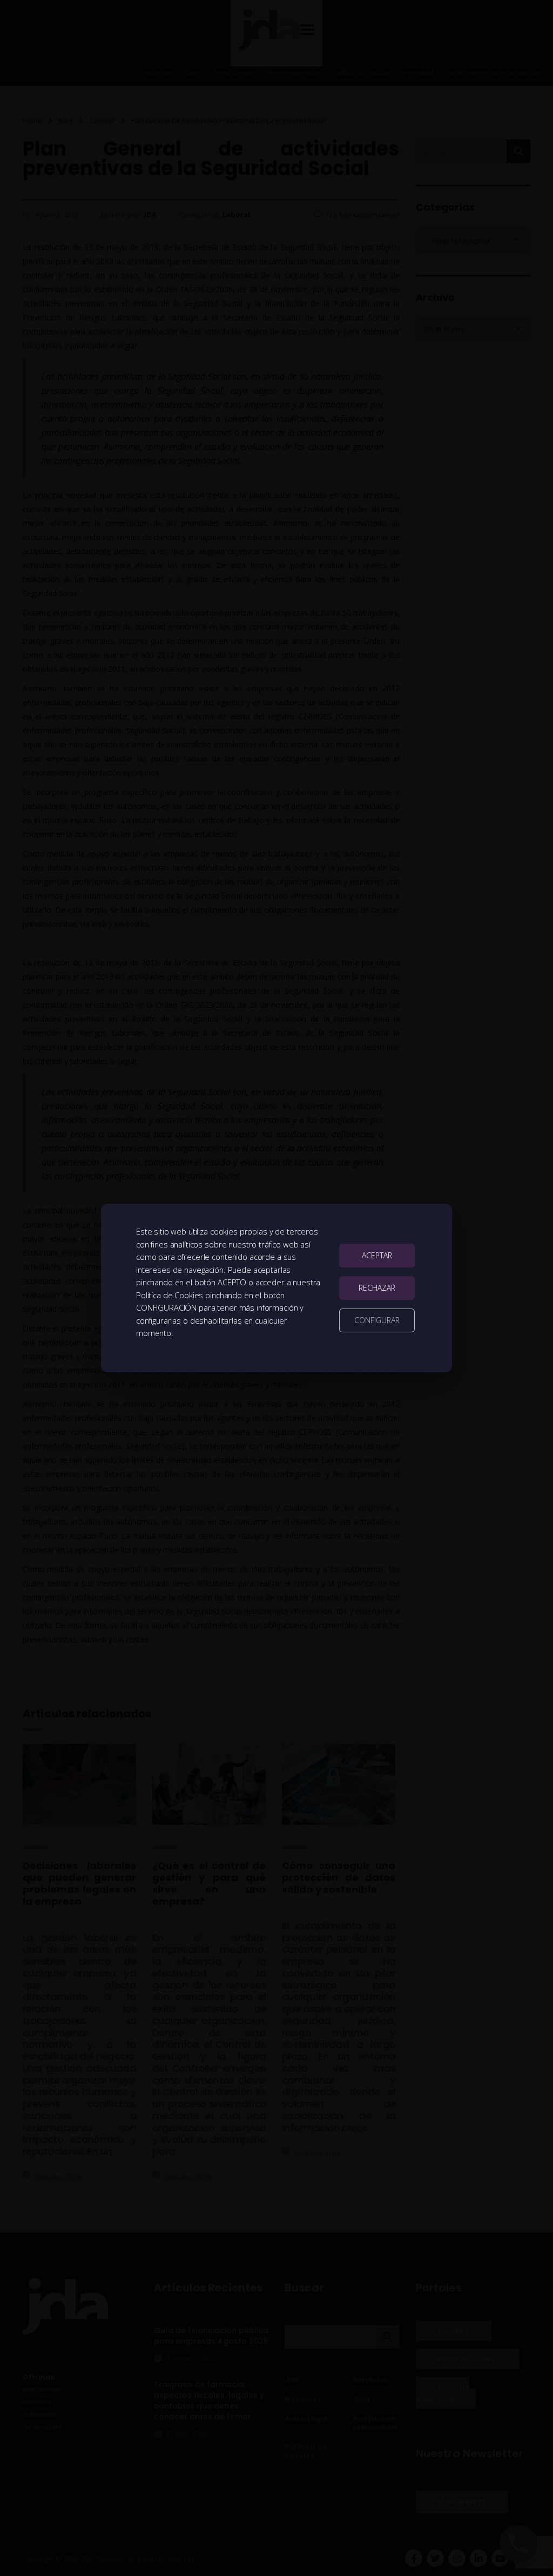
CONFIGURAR (377, 1320)
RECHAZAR (377, 1288)
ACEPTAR (377, 1255)
